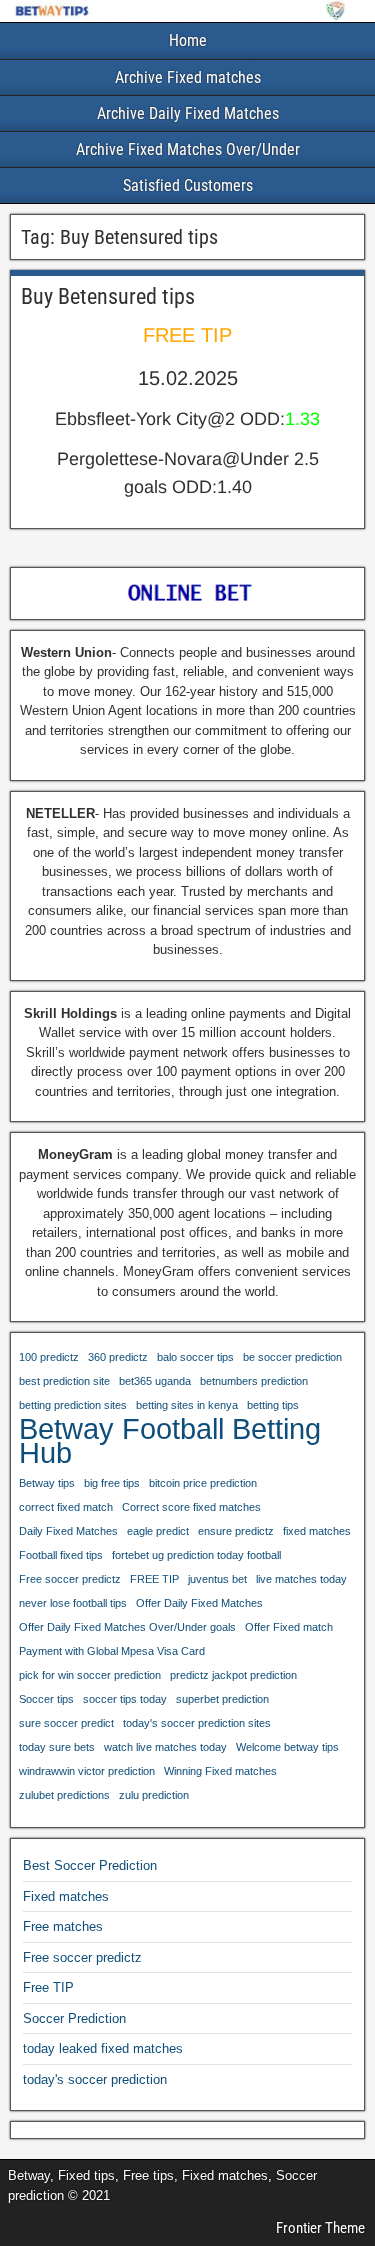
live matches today (301, 1579)
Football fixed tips (61, 1555)
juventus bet (217, 1579)
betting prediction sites (73, 1405)
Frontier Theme (320, 2228)
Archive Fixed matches (188, 77)
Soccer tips (46, 1699)
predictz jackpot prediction (233, 1675)
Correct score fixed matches (191, 1507)
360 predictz (118, 1357)
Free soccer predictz (70, 1579)
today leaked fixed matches (103, 2048)
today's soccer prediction (95, 2079)
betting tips (273, 1405)
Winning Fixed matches (220, 1771)
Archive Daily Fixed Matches (188, 113)
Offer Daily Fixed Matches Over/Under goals (127, 1627)
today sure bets (57, 1747)
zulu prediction (154, 1795)
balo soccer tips (195, 1357)
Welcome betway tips (287, 1747)
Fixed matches (66, 1896)
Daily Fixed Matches (68, 1531)
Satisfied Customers (188, 185)
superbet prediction (222, 1699)
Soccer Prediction (74, 2018)
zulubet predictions (64, 1795)
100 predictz (49, 1357)
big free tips (112, 1483)
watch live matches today (165, 1747)
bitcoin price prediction (203, 1483)
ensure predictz (236, 1531)
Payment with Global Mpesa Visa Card (112, 1651)
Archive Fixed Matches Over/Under (188, 149)
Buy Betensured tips (108, 296)
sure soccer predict (66, 1723)
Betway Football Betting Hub (170, 1441)
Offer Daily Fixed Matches (199, 1603)
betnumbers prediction (254, 1381)
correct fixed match (66, 1507)
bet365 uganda (155, 1381)
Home (188, 40)
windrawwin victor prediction (87, 1771)
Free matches (63, 1926)
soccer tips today (125, 1699)
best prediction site (64, 1381)
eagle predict (158, 1531)
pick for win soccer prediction (90, 1675)
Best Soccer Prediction (90, 1865)
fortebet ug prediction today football (196, 1555)
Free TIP (48, 1987)
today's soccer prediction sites (197, 1723)
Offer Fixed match (289, 1627)
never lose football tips (73, 1603)
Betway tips (47, 1483)
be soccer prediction (292, 1357)
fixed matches (317, 1531)
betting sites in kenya (187, 1405)
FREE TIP (154, 1579)
